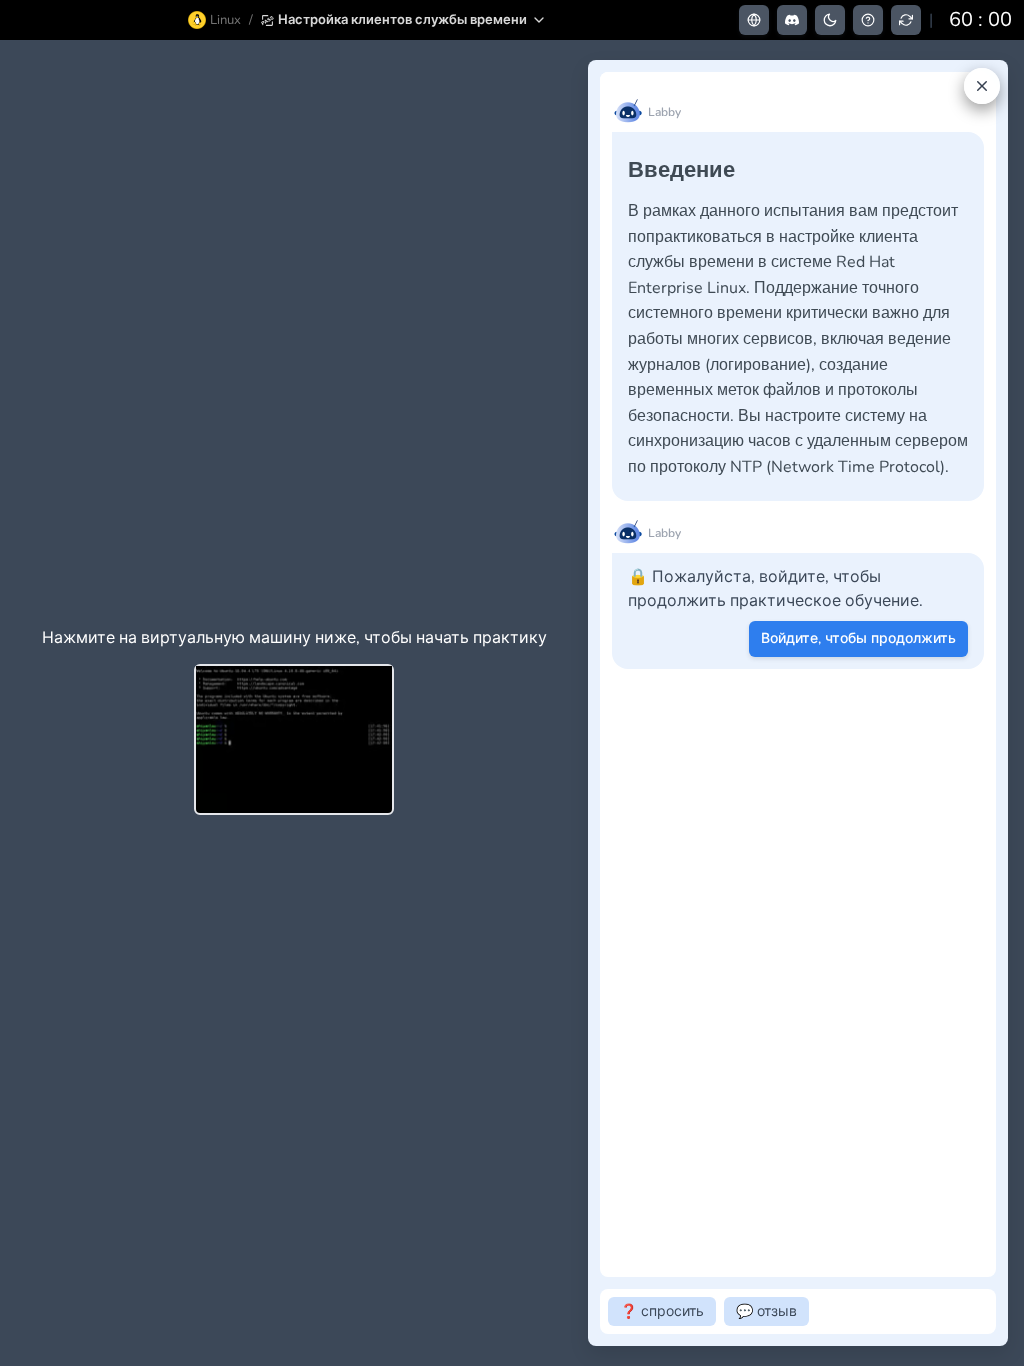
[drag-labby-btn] (577, 703)
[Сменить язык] (754, 20)
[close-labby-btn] (982, 86)
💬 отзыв (766, 1311)
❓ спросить (662, 1311)
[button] (404, 20)
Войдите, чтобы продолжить (858, 638)
